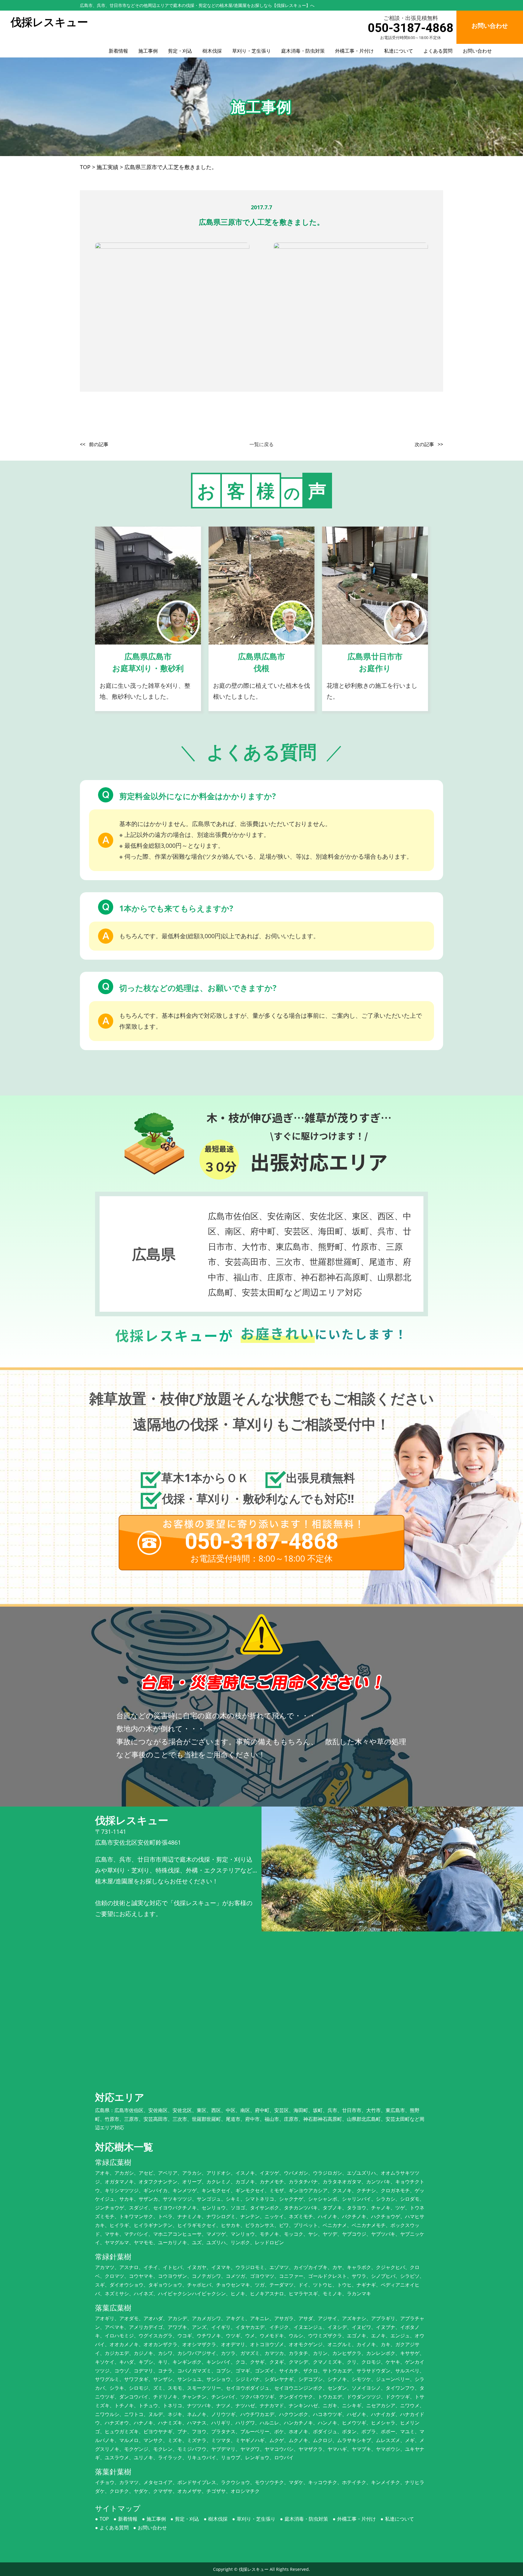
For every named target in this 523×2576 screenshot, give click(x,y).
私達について (399, 51)
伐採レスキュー (254, 2569)
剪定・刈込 (180, 51)
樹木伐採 (212, 51)
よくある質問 (438, 51)
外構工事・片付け (354, 51)
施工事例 (148, 51)
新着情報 (118, 51)
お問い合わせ (477, 51)
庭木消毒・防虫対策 (303, 51)
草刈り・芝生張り (252, 51)
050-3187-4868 (411, 28)
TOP (104, 2519)
